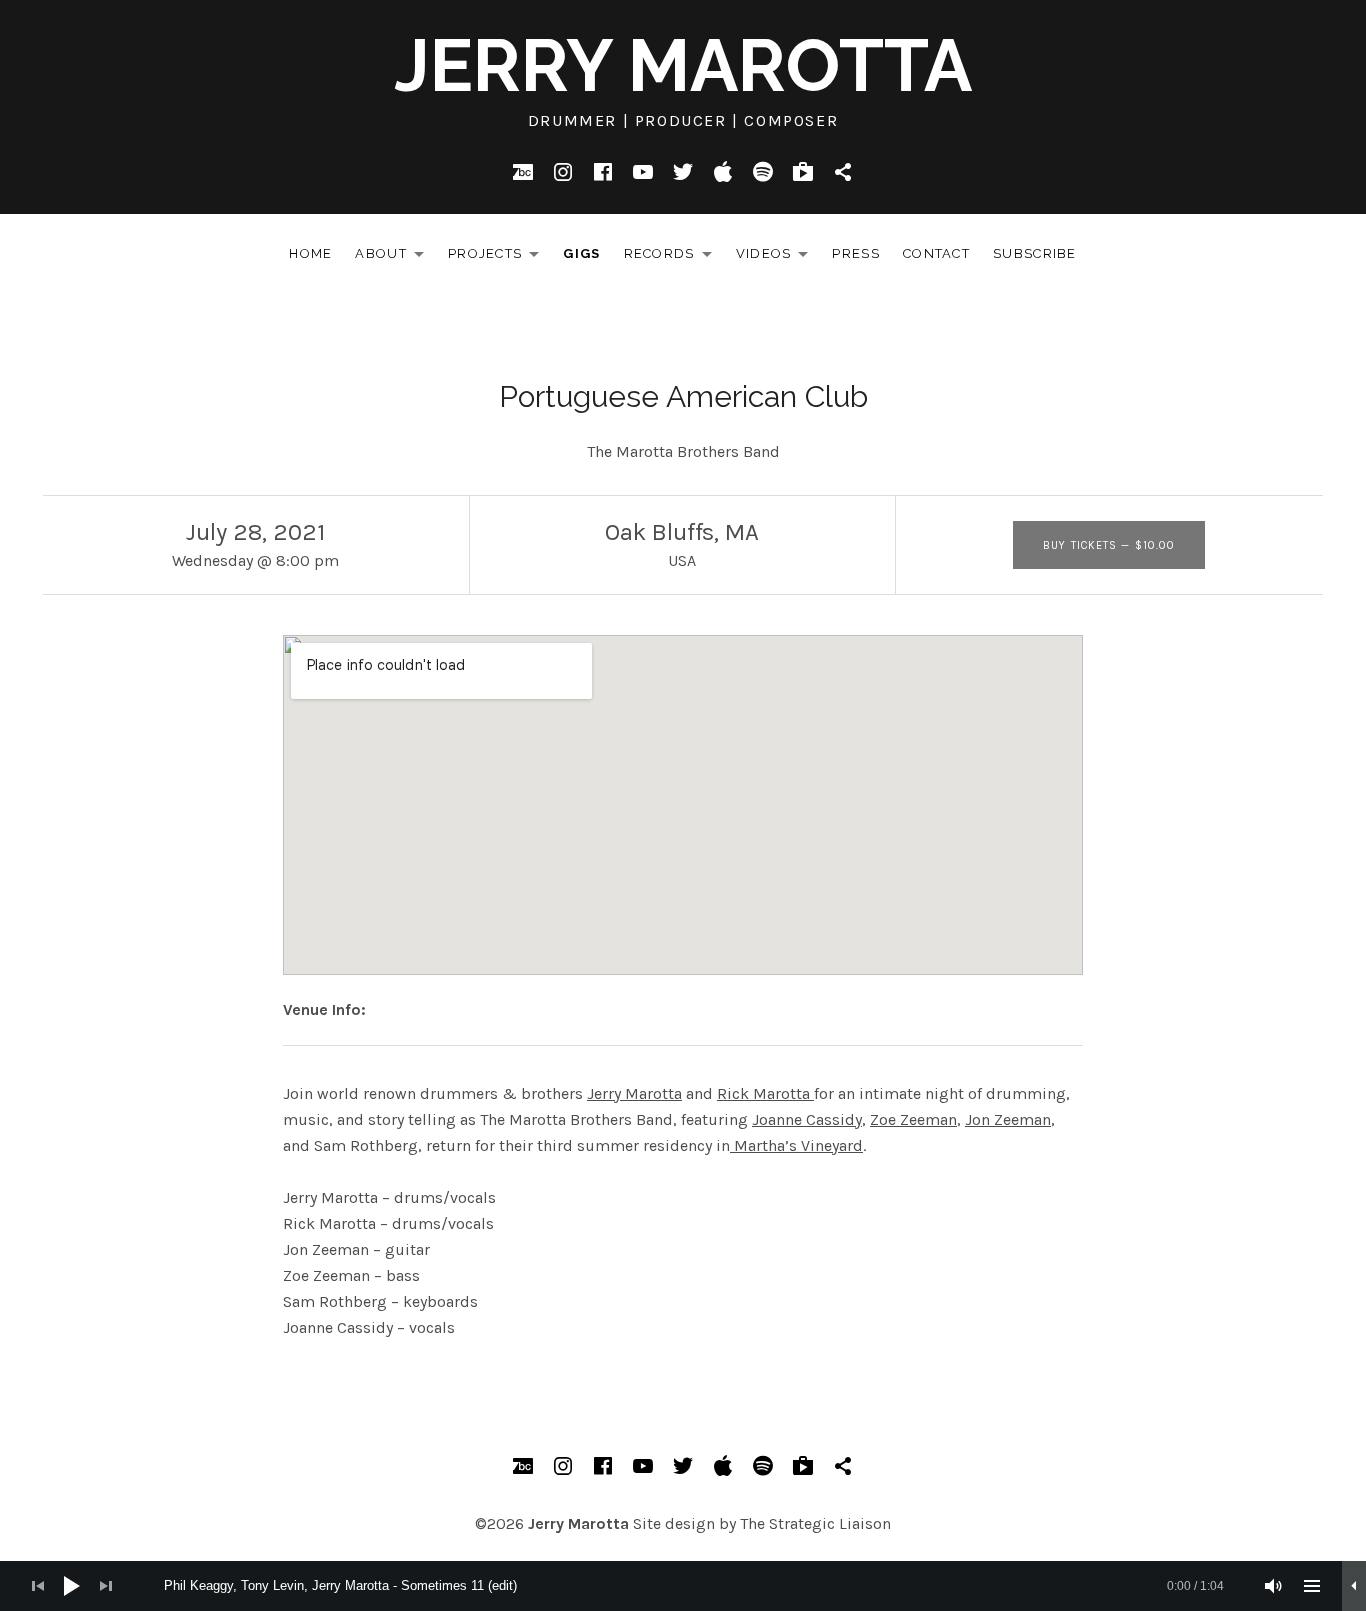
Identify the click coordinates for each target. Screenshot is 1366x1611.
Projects (499, 257)
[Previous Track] (38, 1586)
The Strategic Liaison (815, 1523)
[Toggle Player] (1354, 1586)
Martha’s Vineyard (796, 1145)
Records (673, 257)
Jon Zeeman (1008, 1119)
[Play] (72, 1586)
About (395, 257)
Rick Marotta (765, 1093)
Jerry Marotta (683, 65)
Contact (936, 253)
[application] (683, 1586)
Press (856, 253)
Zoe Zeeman (913, 1119)
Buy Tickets (1109, 545)
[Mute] (1274, 1586)
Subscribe (1035, 253)
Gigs (581, 253)
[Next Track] (106, 1586)
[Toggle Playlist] (1312, 1586)
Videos (778, 257)
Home (310, 253)
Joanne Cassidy (807, 1119)
